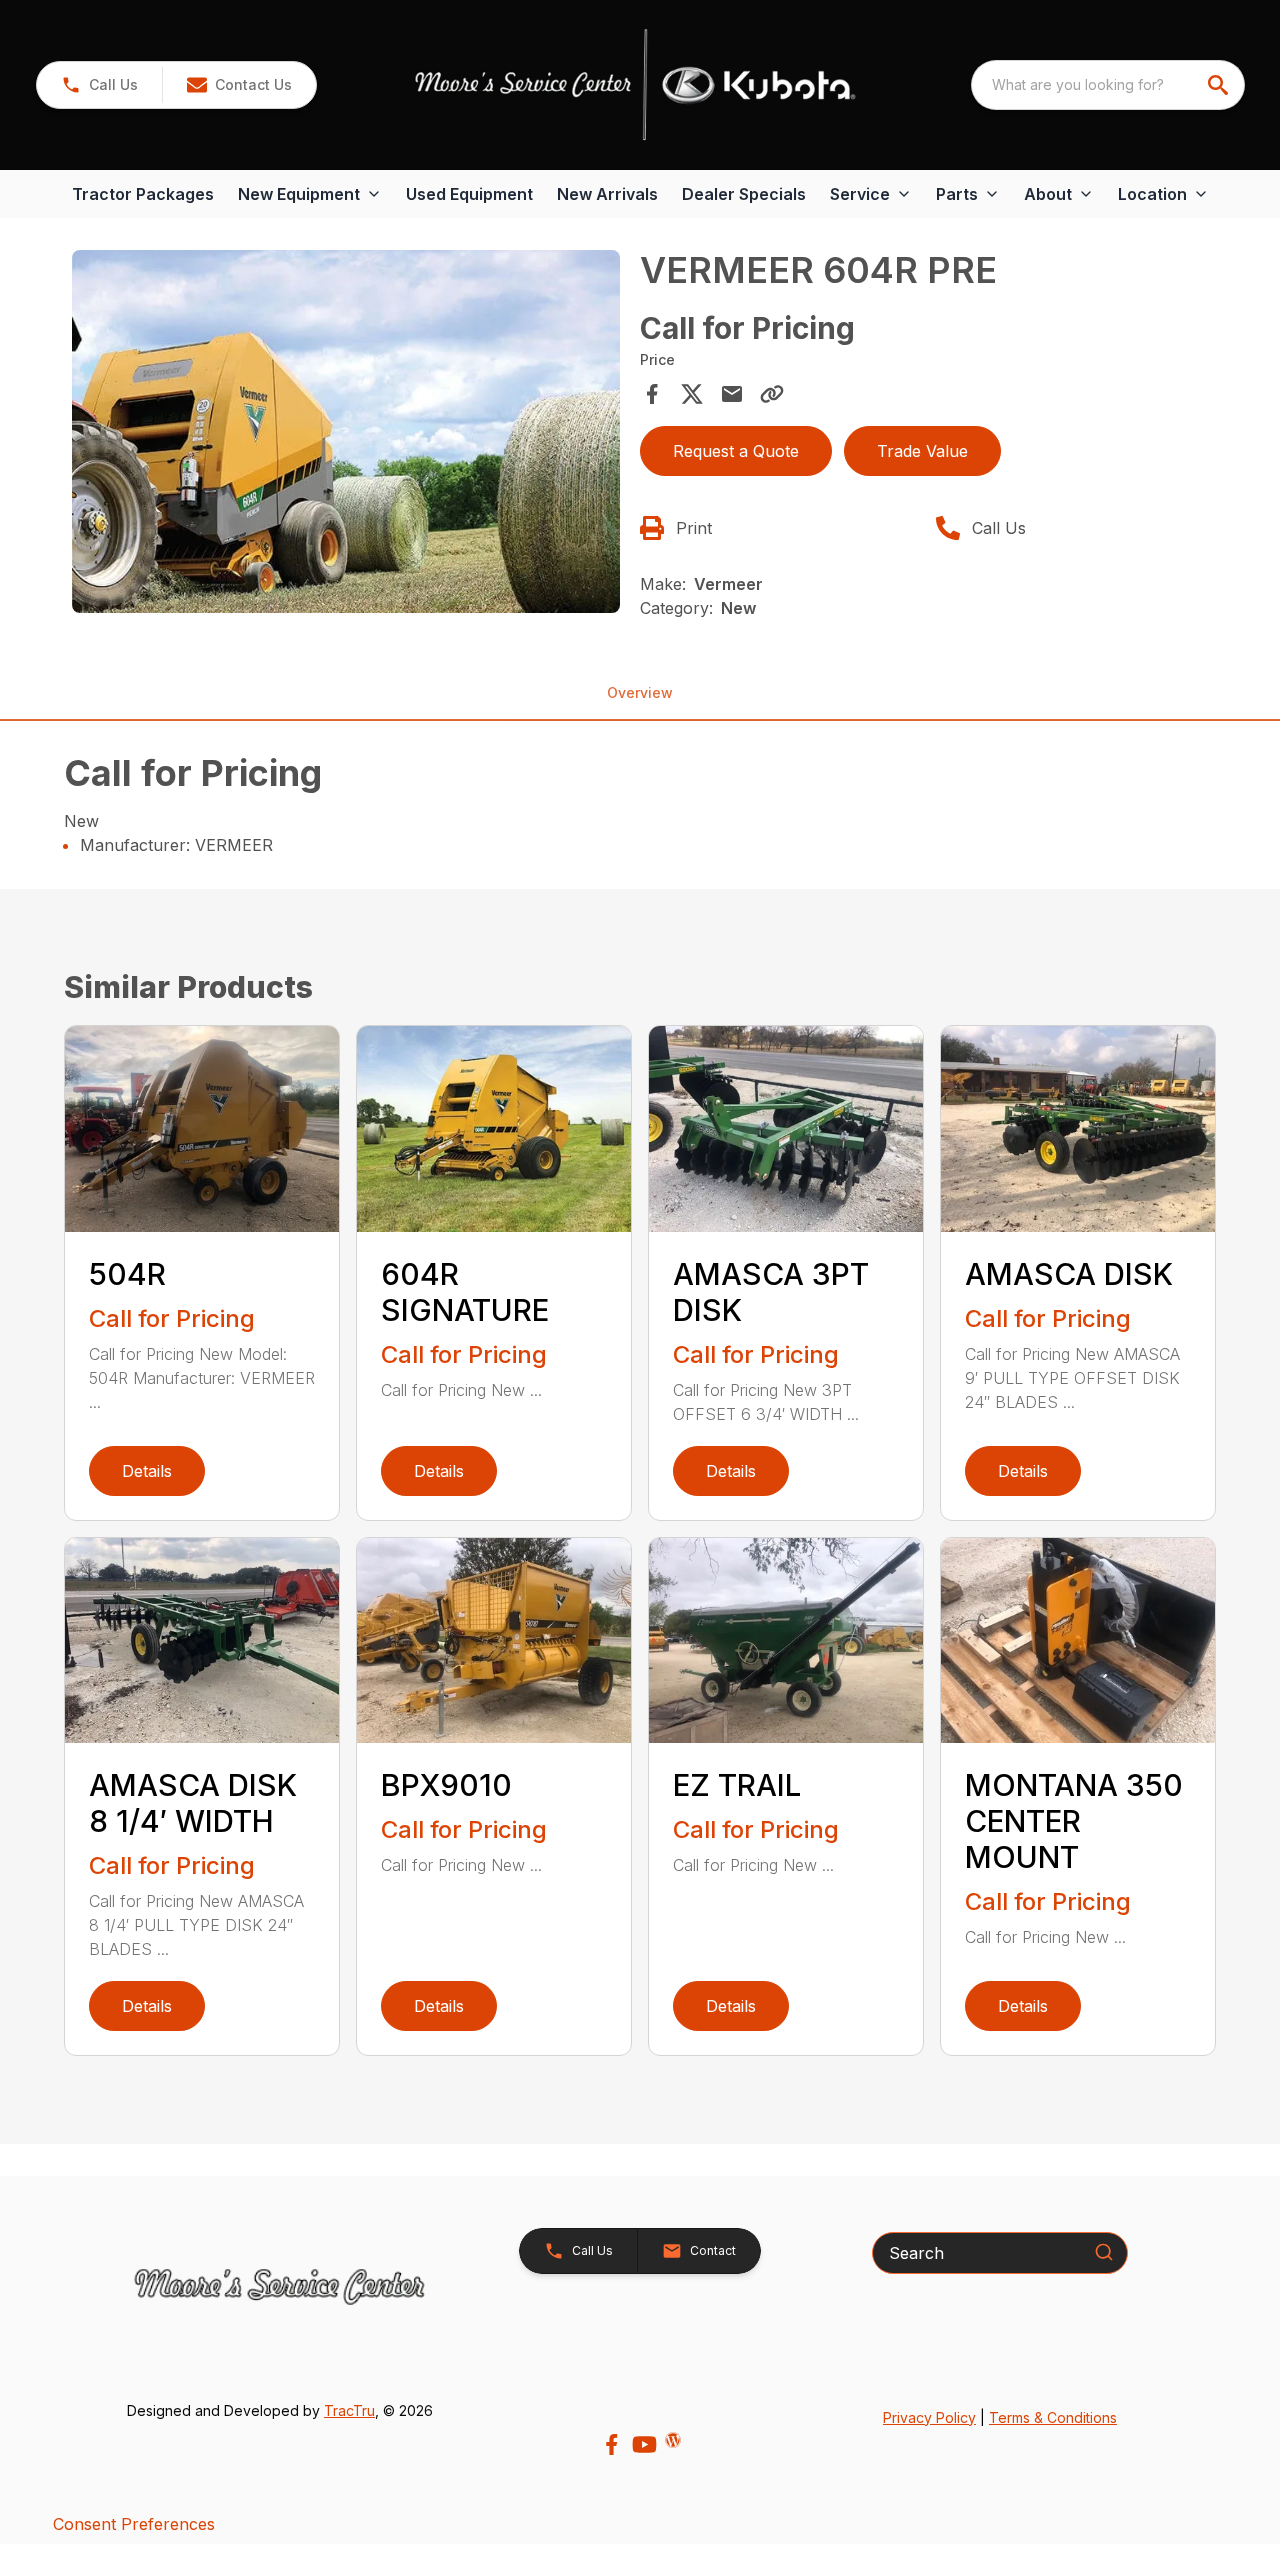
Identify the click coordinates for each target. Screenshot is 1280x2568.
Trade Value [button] (922, 451)
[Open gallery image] (346, 432)
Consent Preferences (134, 2524)
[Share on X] (692, 394)
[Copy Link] (772, 394)
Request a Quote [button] (736, 451)
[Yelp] (673, 2440)
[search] (1220, 85)
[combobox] (1108, 85)
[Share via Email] (732, 394)
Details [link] (147, 1471)
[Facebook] (611, 2444)
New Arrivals (607, 194)
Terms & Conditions (1053, 2417)
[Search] (1104, 2252)
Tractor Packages (143, 194)
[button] (99, 85)
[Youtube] (644, 2444)
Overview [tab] (640, 692)
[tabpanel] (346, 435)
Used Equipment (469, 194)
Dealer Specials (744, 194)
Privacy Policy (929, 2417)
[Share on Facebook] (652, 394)
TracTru (349, 2410)
